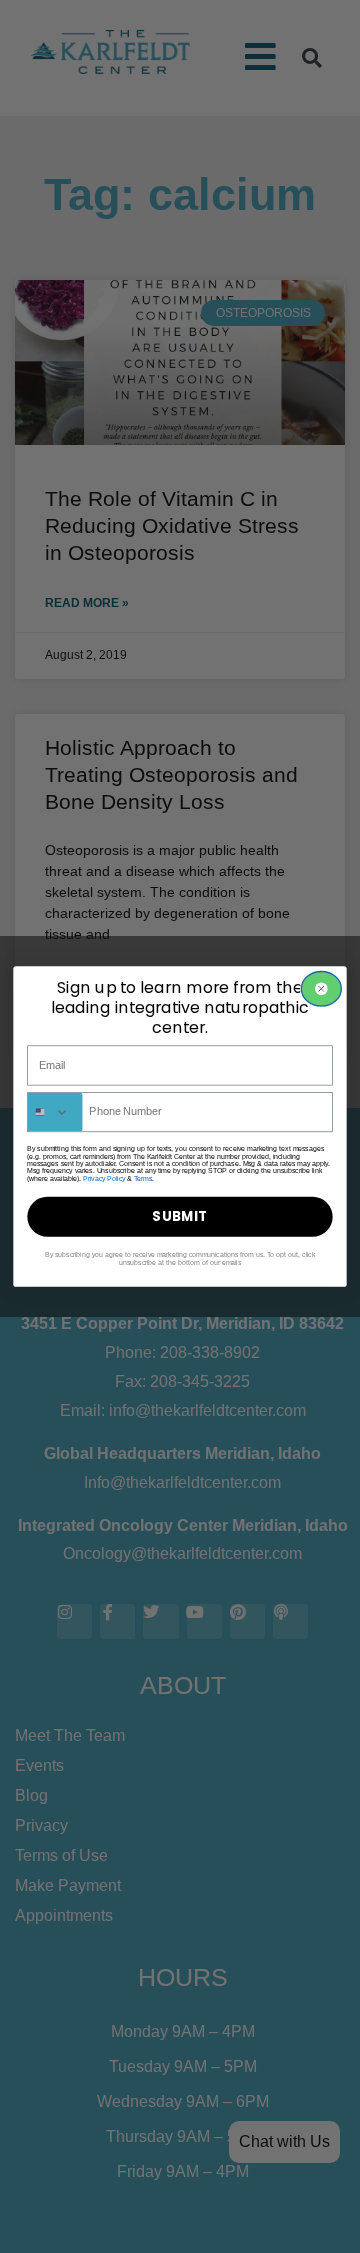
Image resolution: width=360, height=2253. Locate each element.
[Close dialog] (321, 989)
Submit (179, 1216)
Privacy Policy (104, 1178)
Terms (143, 1178)
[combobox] (55, 1112)
